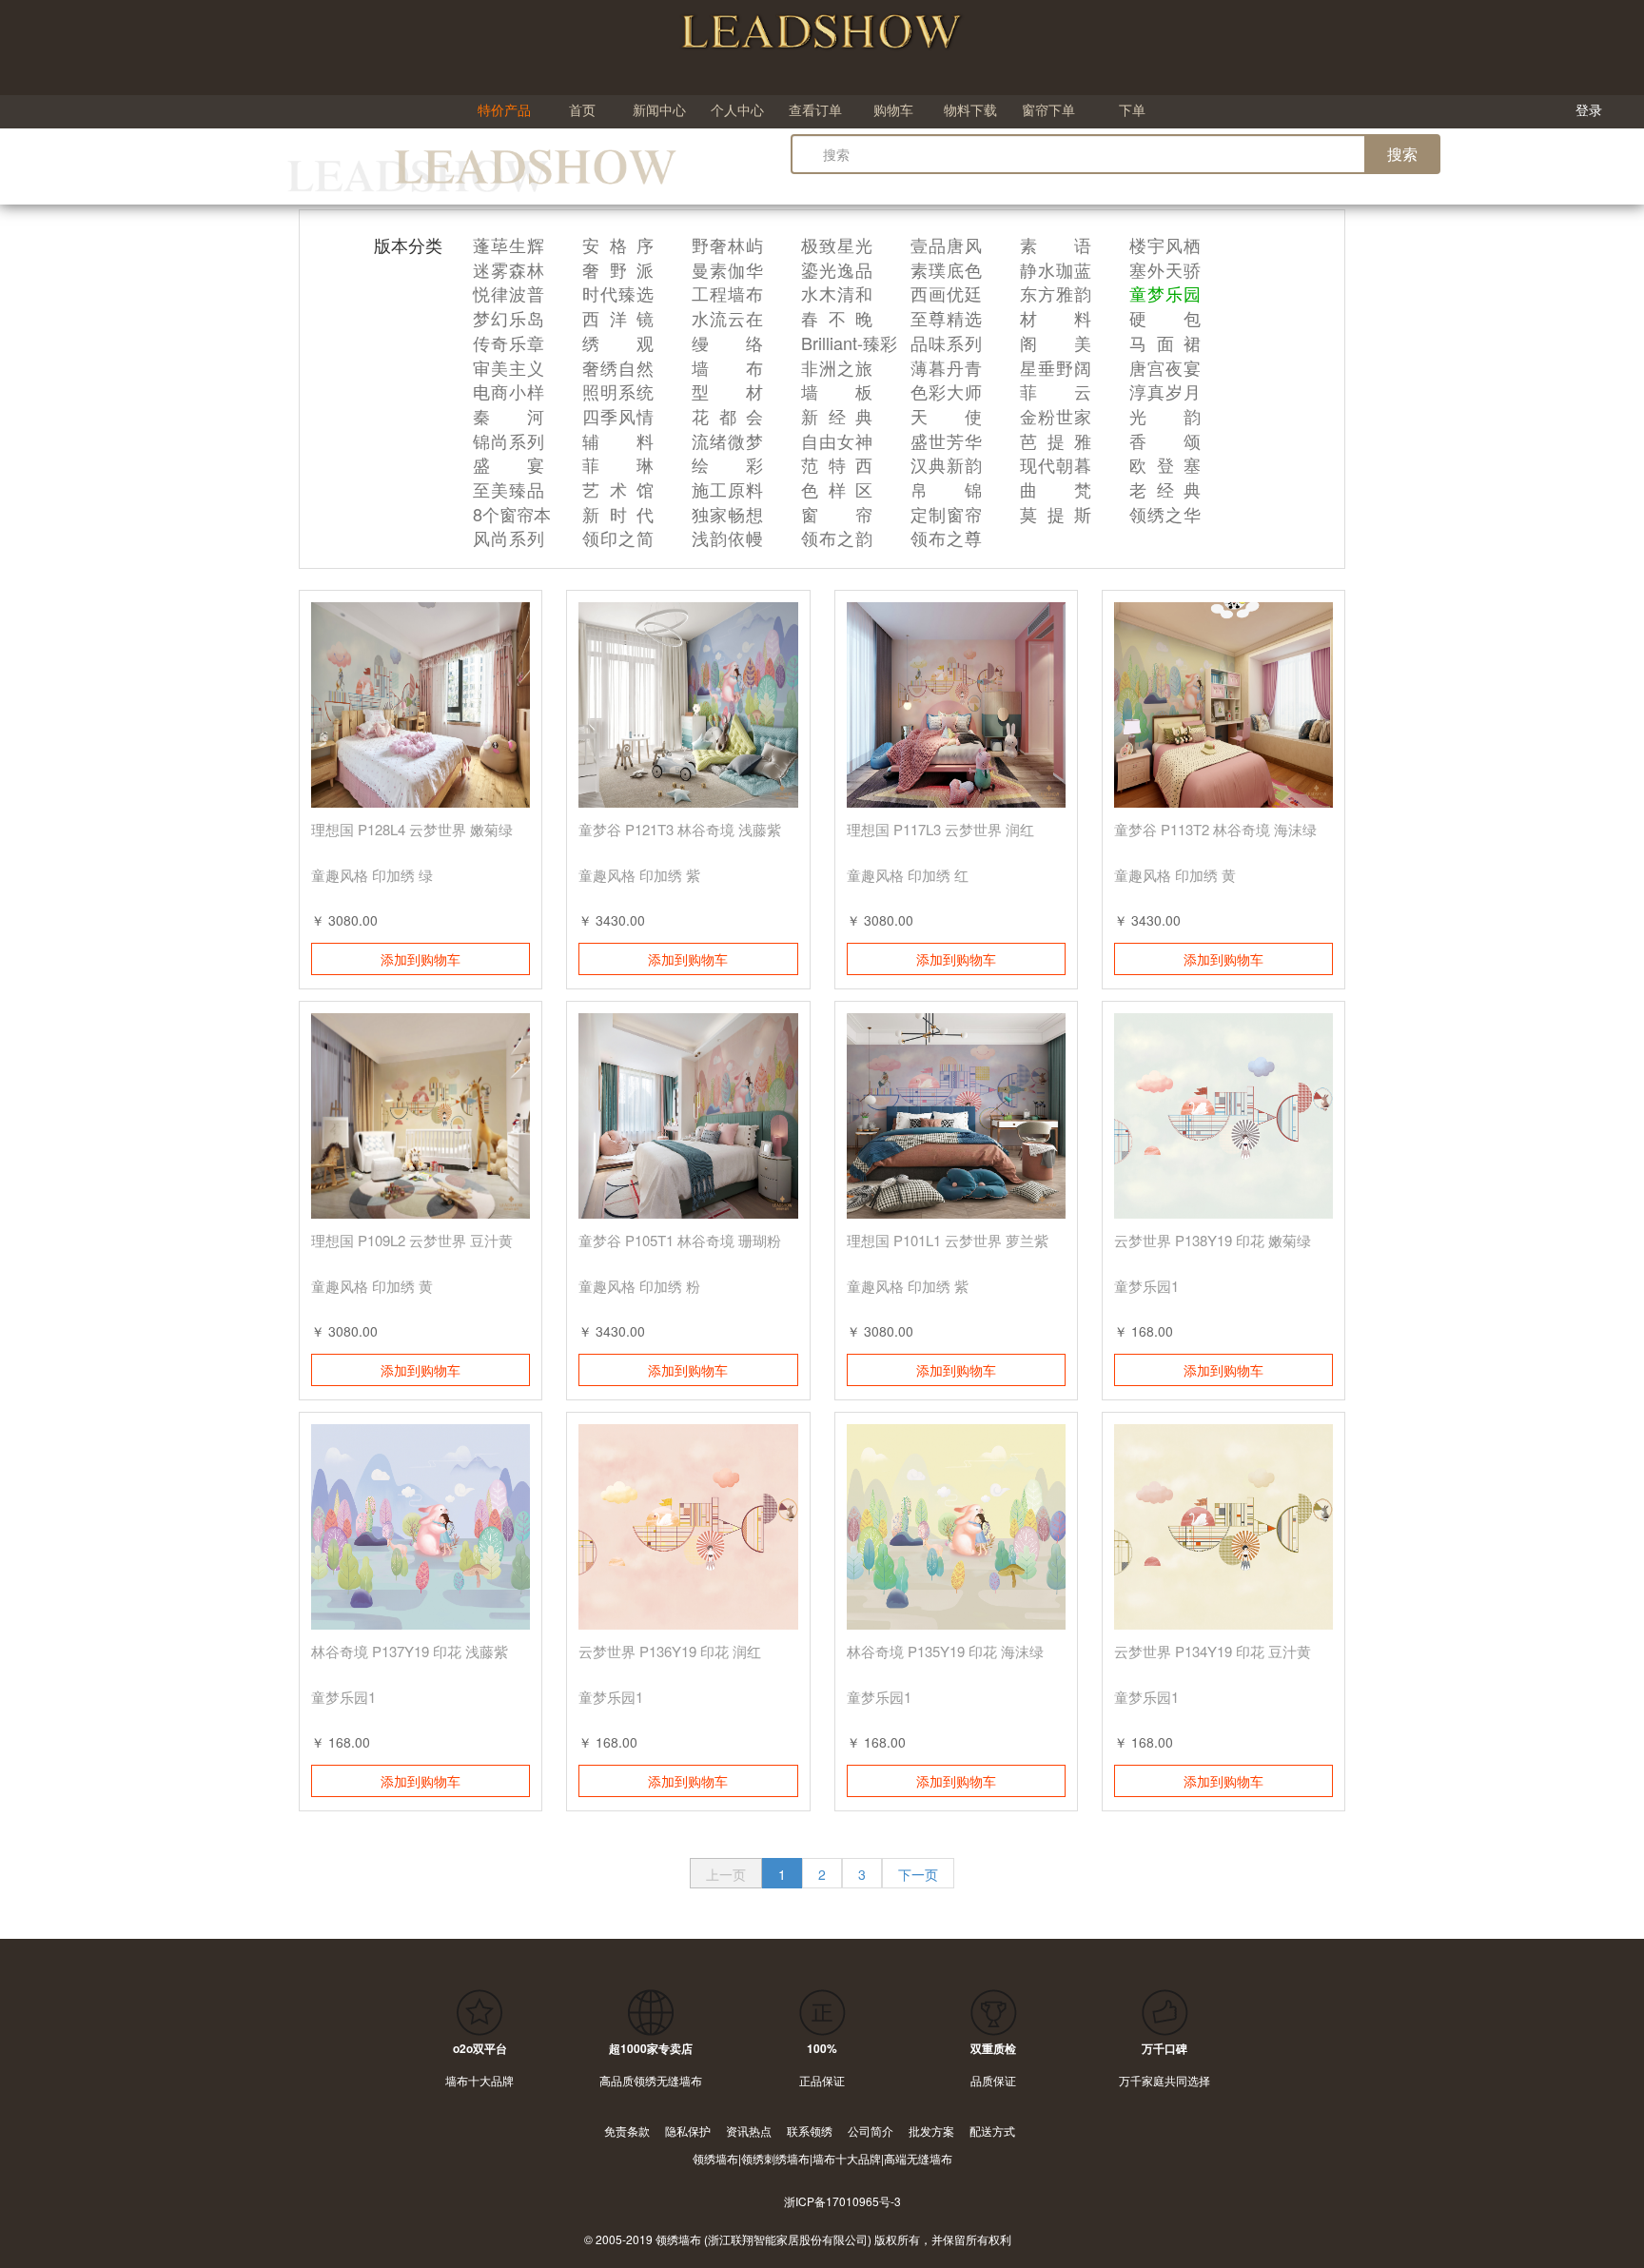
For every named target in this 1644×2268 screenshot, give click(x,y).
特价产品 (504, 109)
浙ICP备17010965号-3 (842, 2201)
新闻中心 (659, 109)
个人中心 (737, 109)
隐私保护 (688, 2131)
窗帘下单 (1048, 109)
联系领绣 (810, 2131)
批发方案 (931, 2131)
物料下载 (970, 109)
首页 (582, 109)
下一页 (918, 1874)
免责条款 (627, 2131)
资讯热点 (749, 2131)
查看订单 (815, 109)
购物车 (893, 109)
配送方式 (992, 2131)
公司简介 (871, 2131)
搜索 (1402, 154)
